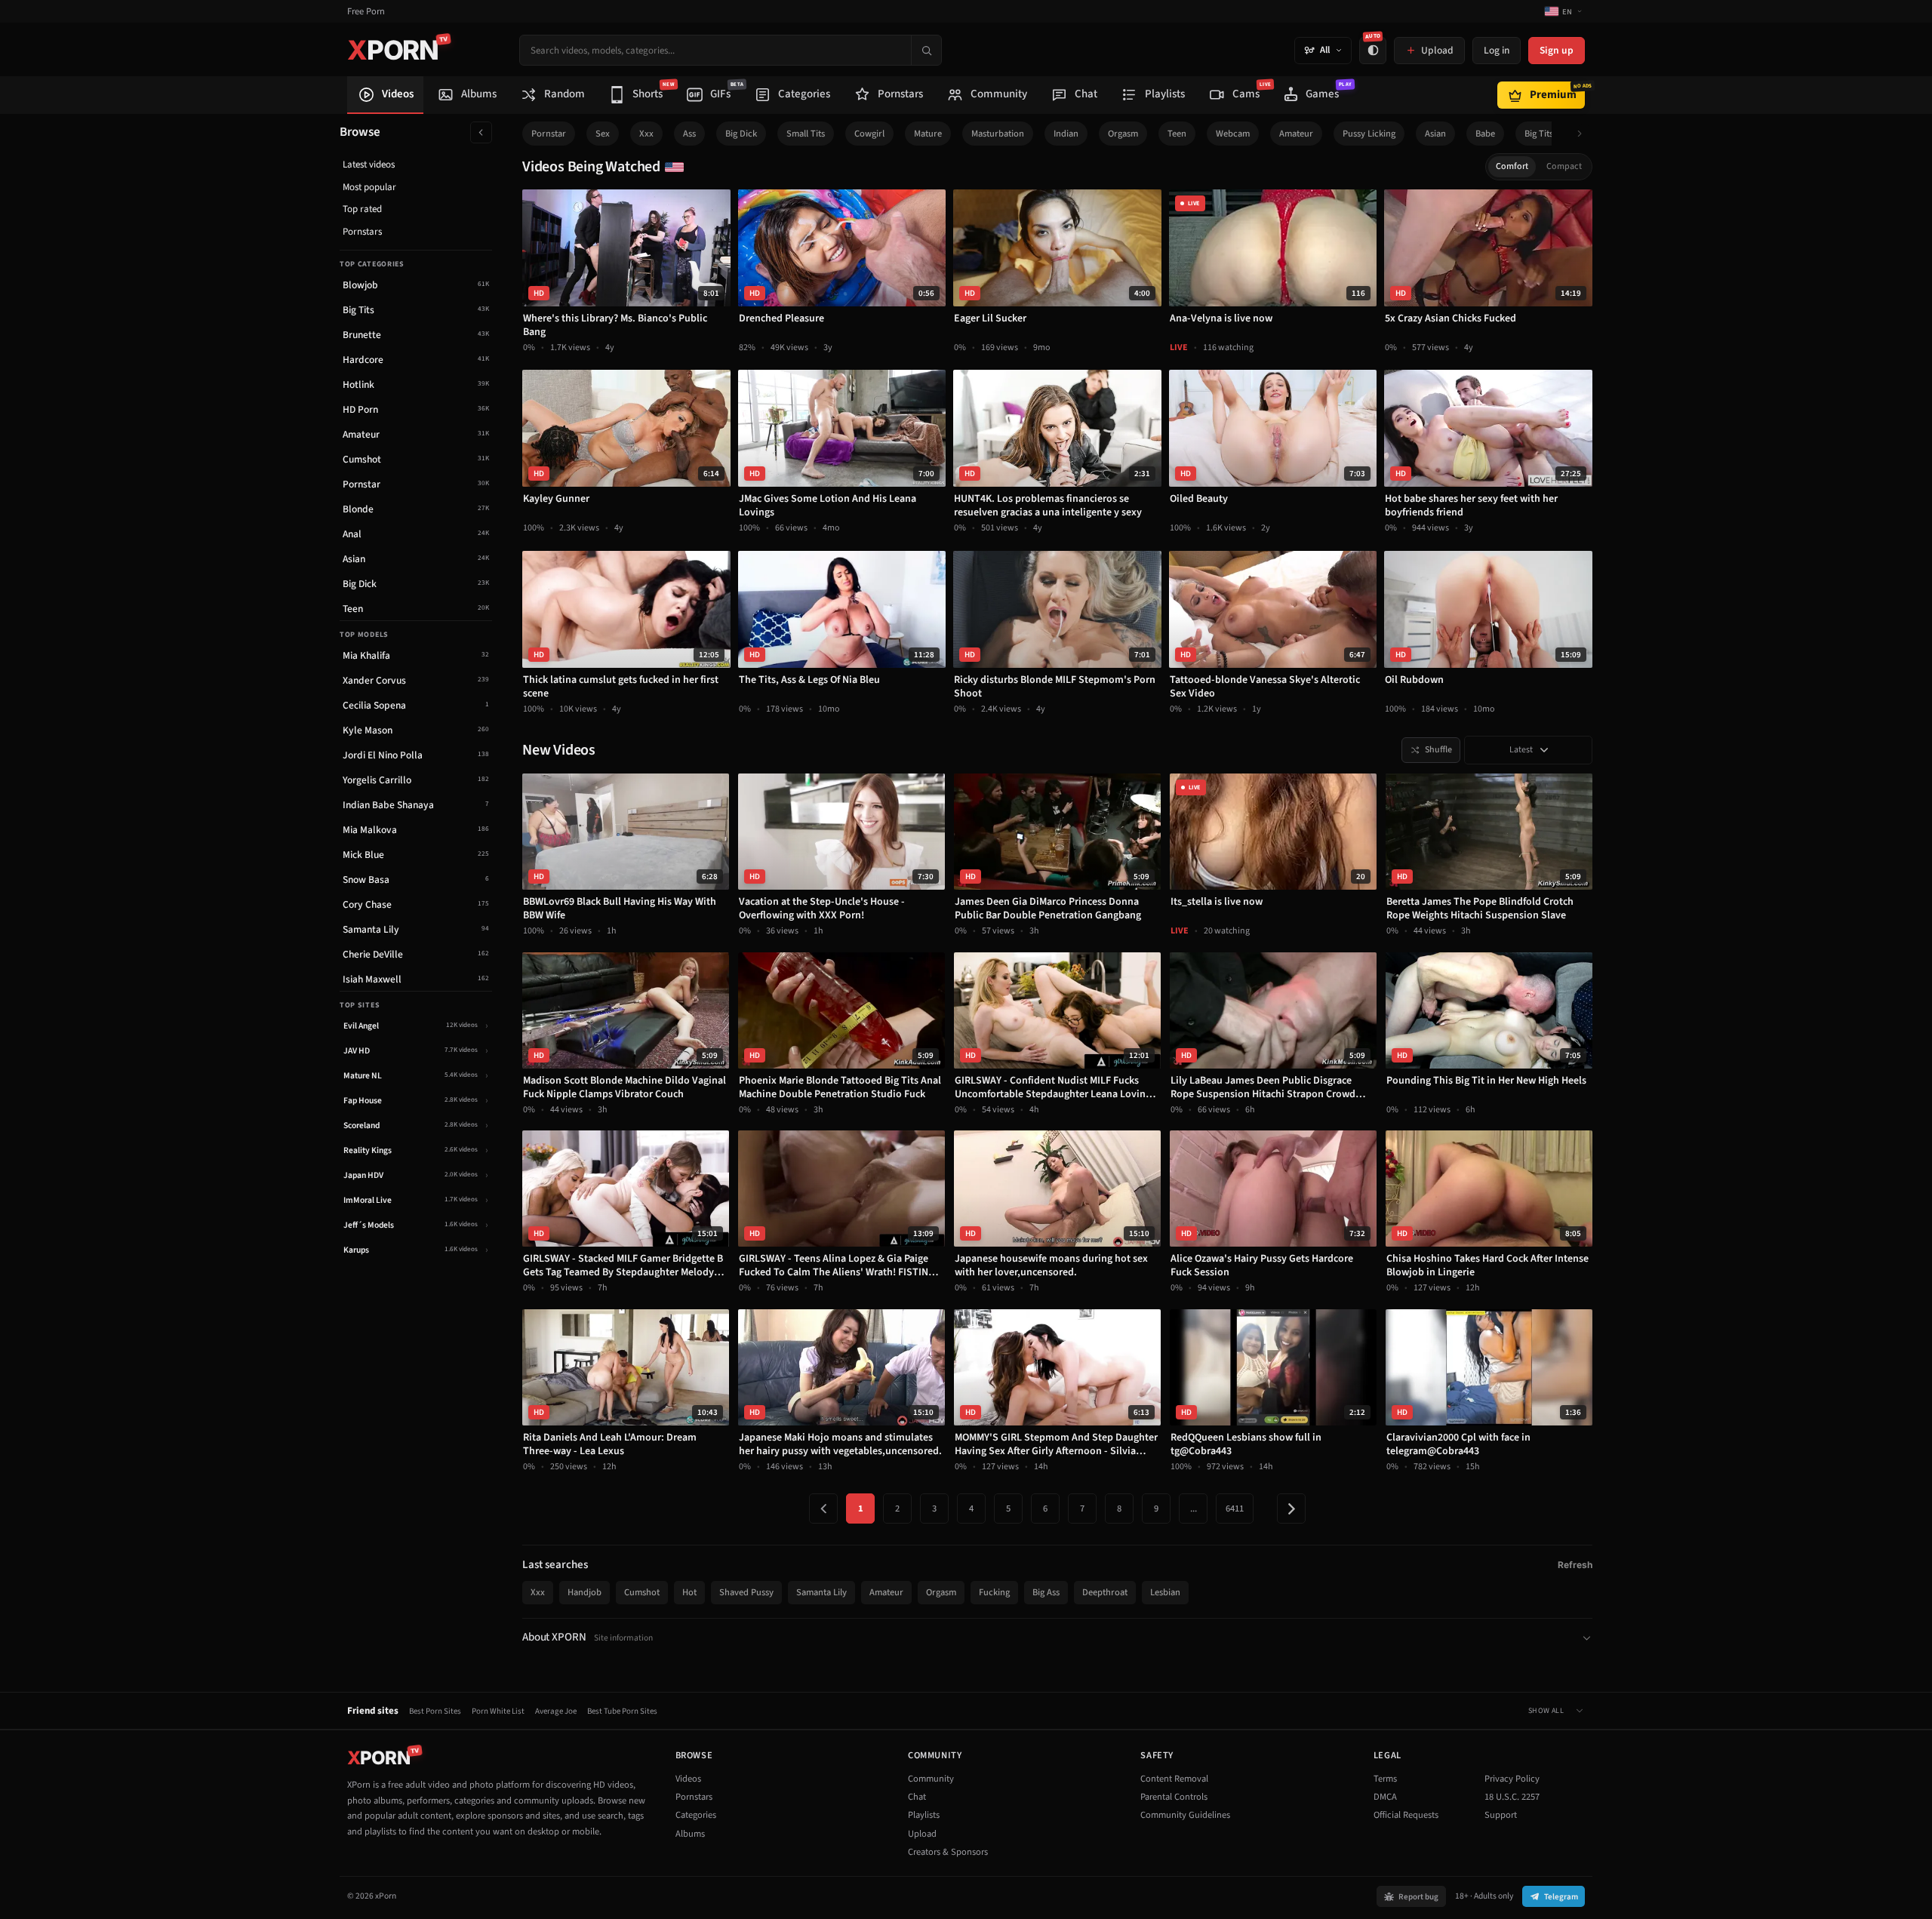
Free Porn (366, 12)
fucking (994, 1592)
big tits (1539, 134)
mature (928, 134)
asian (1435, 134)
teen (1177, 134)
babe (1485, 134)
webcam (1233, 134)
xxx (646, 134)
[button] (1584, 134)
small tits (806, 134)
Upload (922, 1834)
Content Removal (1174, 1779)
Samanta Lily (821, 1592)
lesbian (1165, 1592)
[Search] (926, 50)
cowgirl (869, 134)
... (1194, 1508)
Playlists (924, 1815)
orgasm (1123, 134)
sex (603, 134)
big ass (1046, 1592)
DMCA (1385, 1797)
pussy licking (1369, 134)
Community (931, 1779)
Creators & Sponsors (948, 1852)
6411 (1235, 1508)
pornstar (549, 134)
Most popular (369, 187)
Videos (688, 1779)
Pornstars (362, 232)
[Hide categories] (481, 132)
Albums (690, 1834)
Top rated (362, 209)
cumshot (642, 1592)
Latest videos (369, 165)
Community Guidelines (1185, 1815)
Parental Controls (1174, 1797)
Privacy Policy (1512, 1779)
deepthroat (1105, 1592)
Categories (696, 1815)
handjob (585, 1592)
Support (1501, 1815)
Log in (1497, 50)
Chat (917, 1797)
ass (689, 134)
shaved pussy (746, 1592)
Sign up (1557, 50)
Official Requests (1406, 1815)
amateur (1296, 134)
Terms (1385, 1779)
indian (1066, 134)
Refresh (1575, 1565)
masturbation (998, 134)
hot (689, 1592)
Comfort (1512, 166)
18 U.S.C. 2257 (1512, 1797)
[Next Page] (1291, 1508)
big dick (741, 134)
